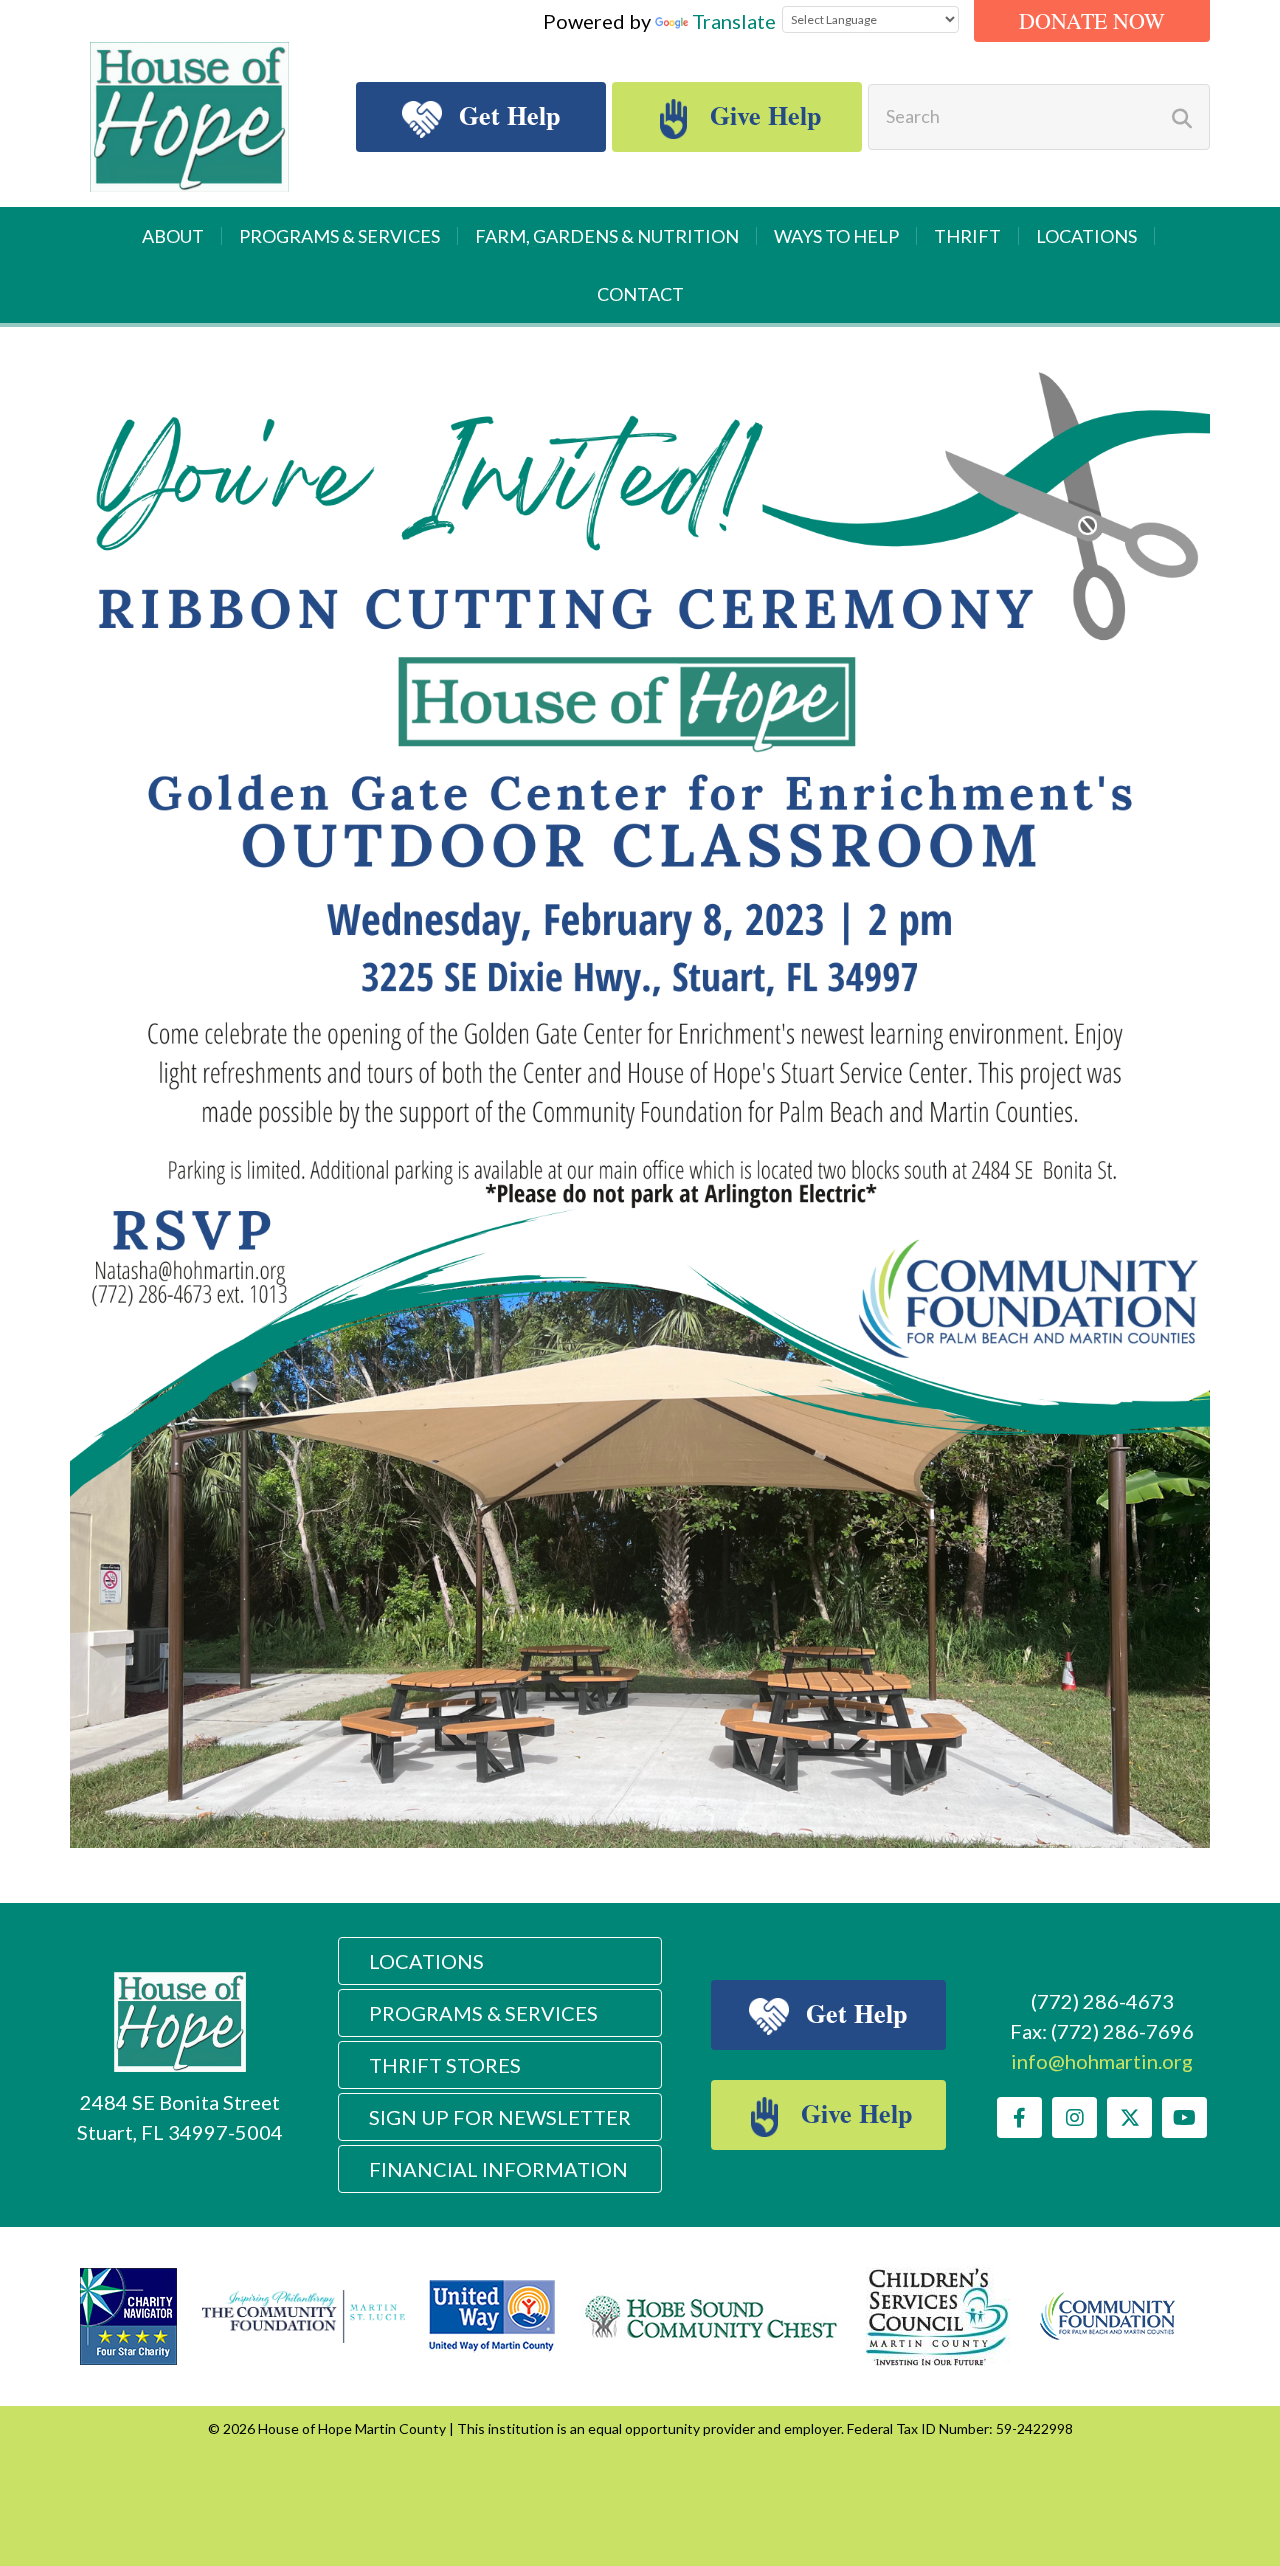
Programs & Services (339, 236)
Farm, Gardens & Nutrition (607, 236)
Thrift (967, 236)
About (173, 236)
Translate (734, 21)
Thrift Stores (445, 2065)
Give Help (762, 115)
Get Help (506, 115)
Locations (1086, 236)
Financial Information (498, 2169)
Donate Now (1092, 20)
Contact (640, 294)
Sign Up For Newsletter (500, 2117)
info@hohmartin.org (1102, 2061)
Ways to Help (836, 236)
